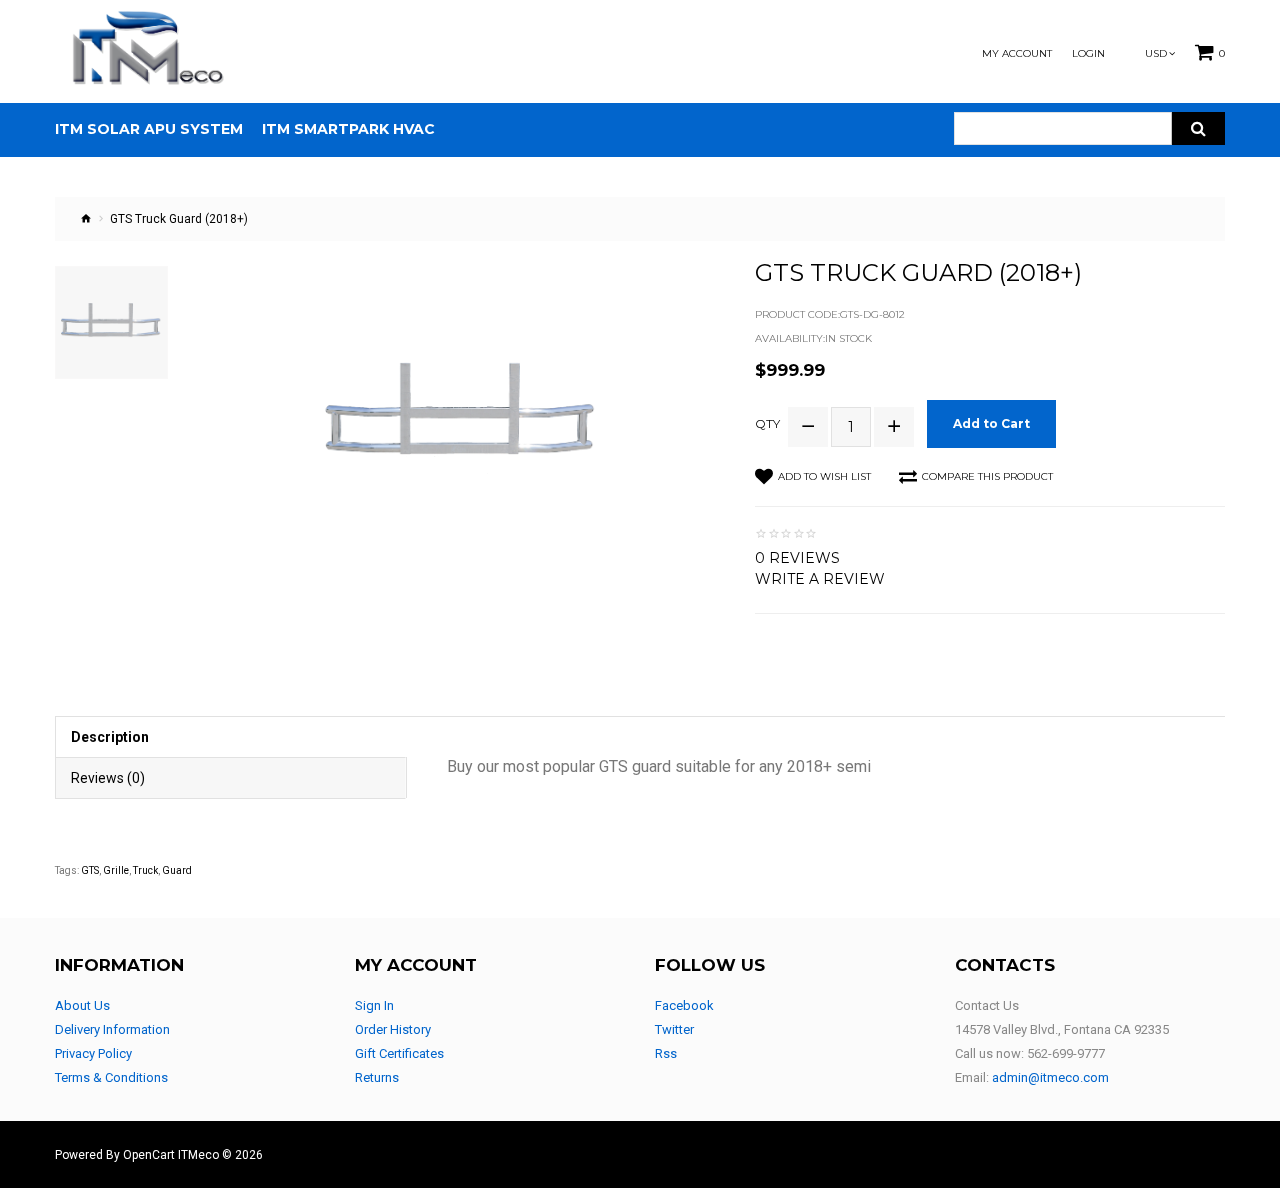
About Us (82, 1005)
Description (110, 737)
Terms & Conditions (111, 1077)
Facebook (684, 1005)
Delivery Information (112, 1029)
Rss (666, 1053)
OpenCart (149, 1155)
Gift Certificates (399, 1053)
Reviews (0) (108, 778)
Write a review (820, 579)
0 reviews (797, 558)
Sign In (374, 1005)
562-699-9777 (1066, 1053)
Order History (393, 1029)
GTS (90, 870)
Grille (116, 870)
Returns (377, 1077)
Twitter (674, 1029)
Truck (145, 870)
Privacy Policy (93, 1053)
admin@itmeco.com (1050, 1077)
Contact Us (987, 1005)
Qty (767, 424)
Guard (177, 870)
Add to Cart (991, 423)
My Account (1017, 54)
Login (1088, 54)
